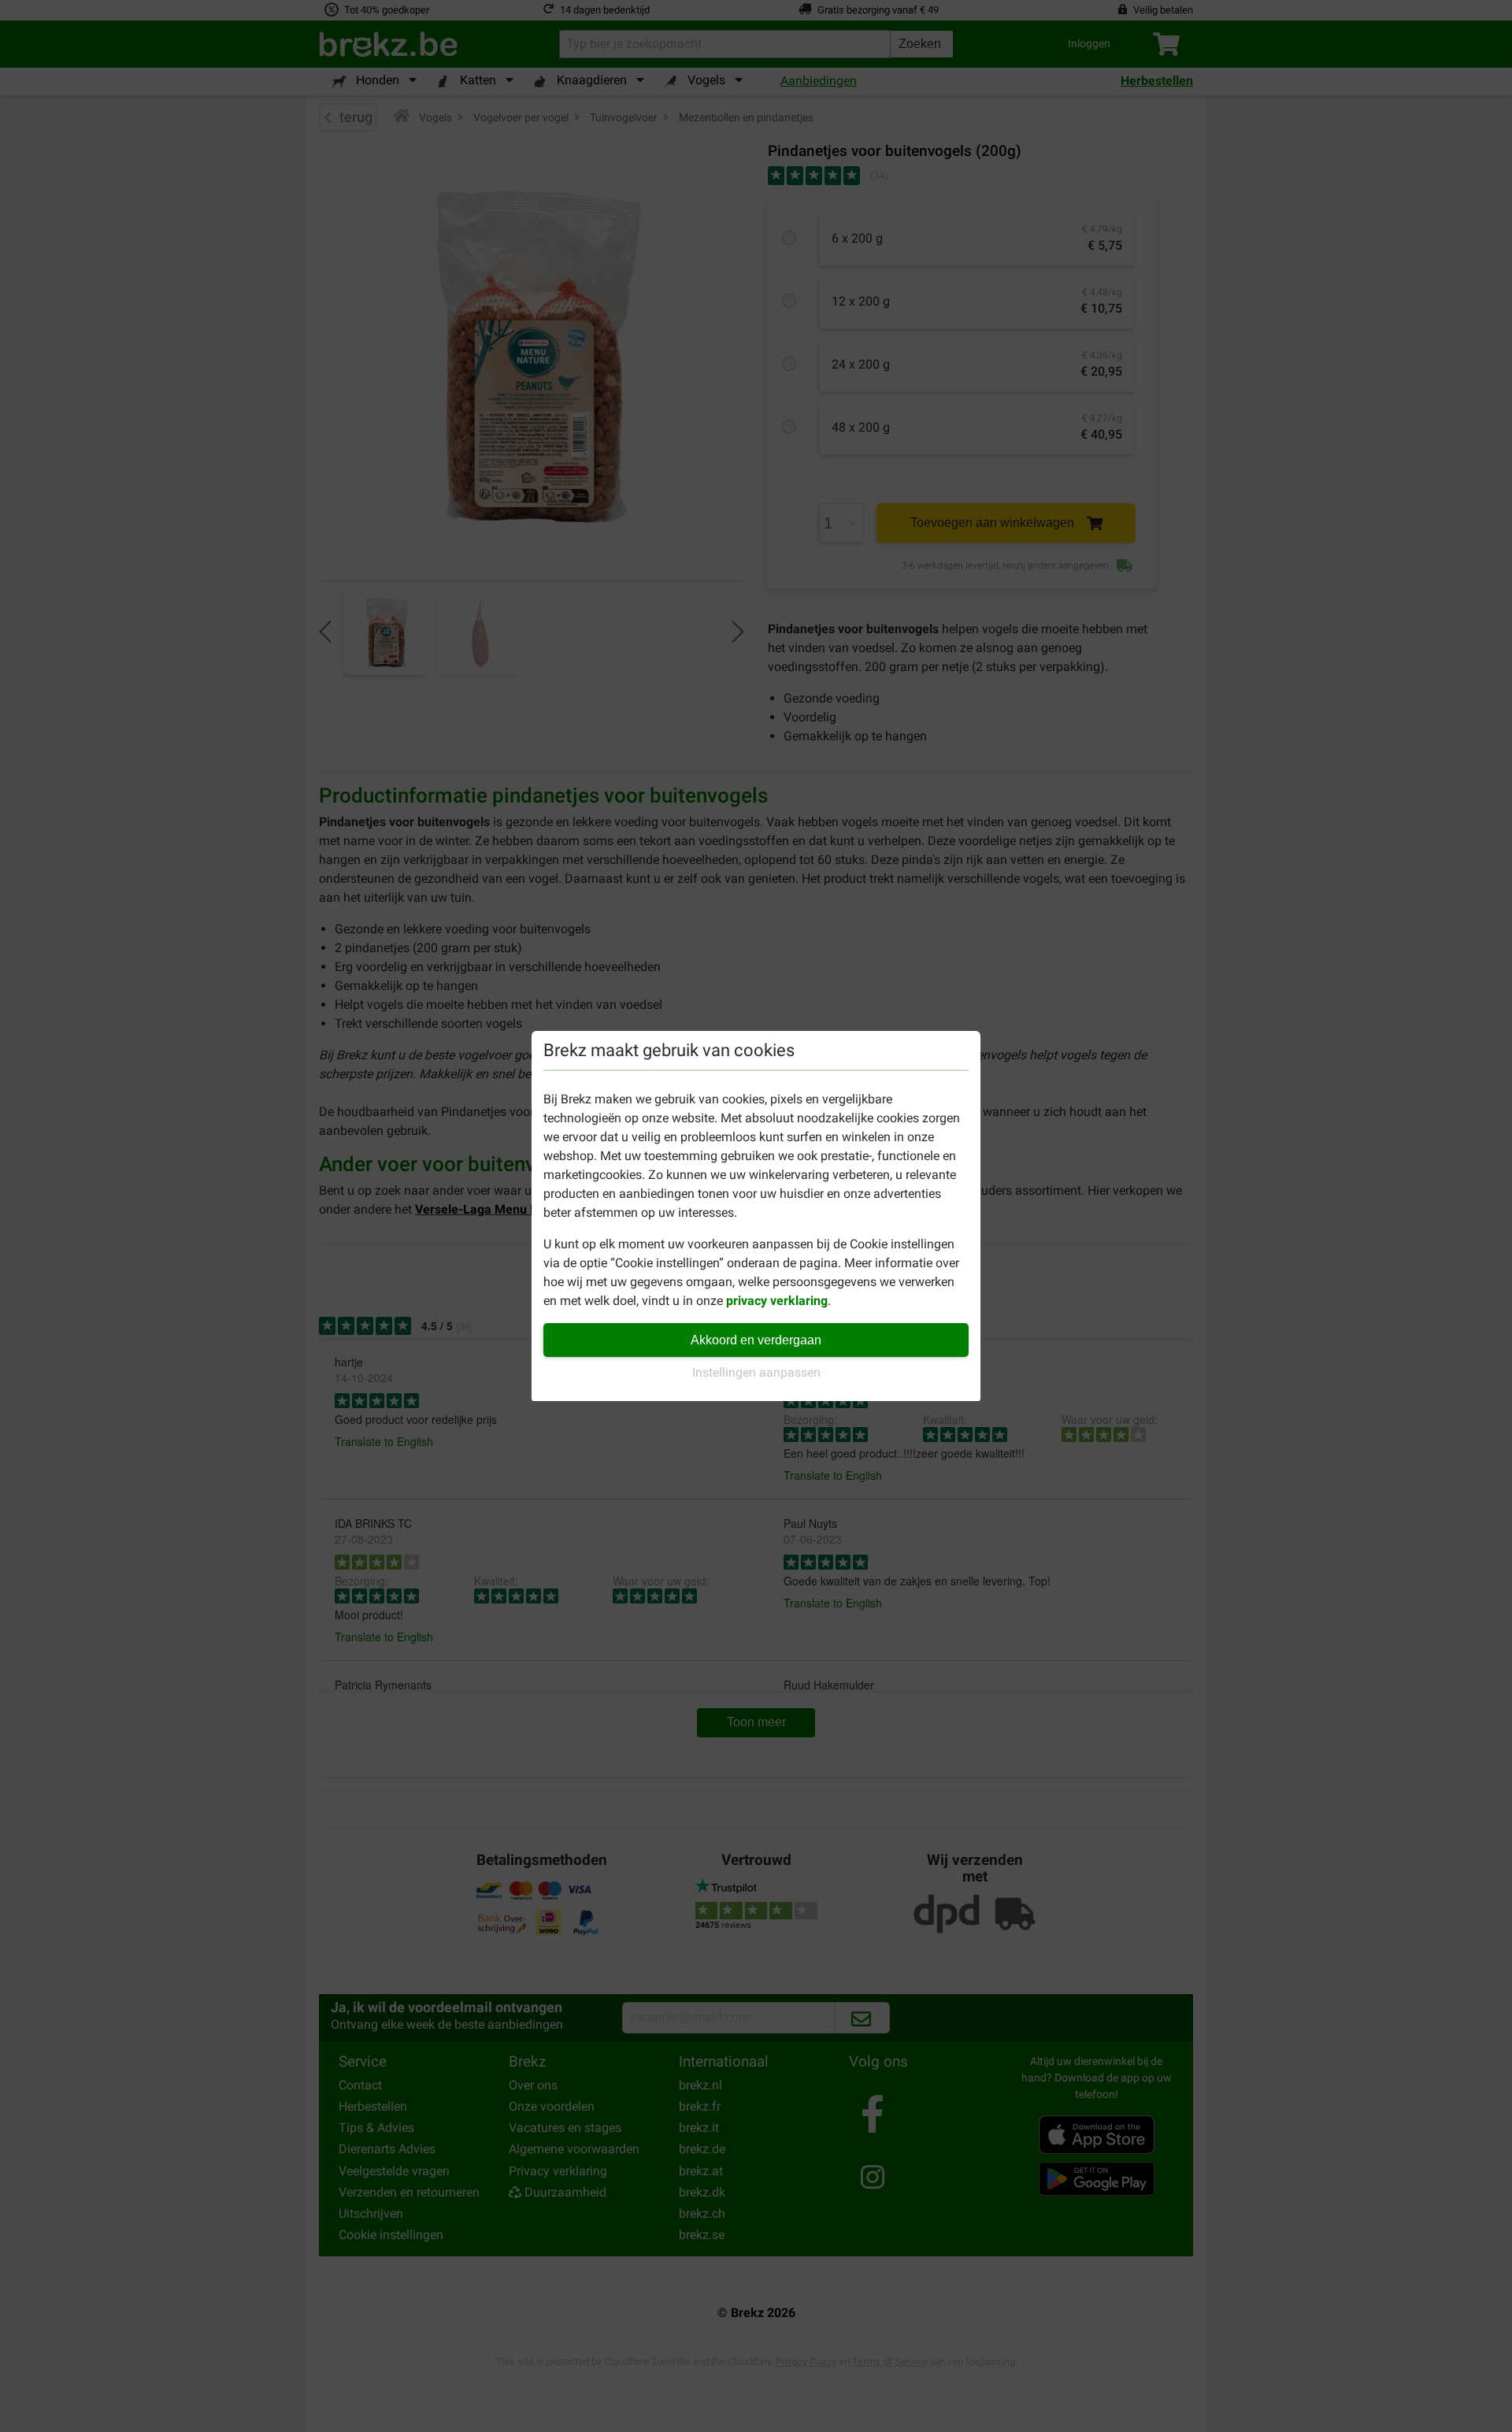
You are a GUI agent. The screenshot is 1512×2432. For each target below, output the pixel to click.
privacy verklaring (777, 1301)
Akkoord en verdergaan (756, 1340)
